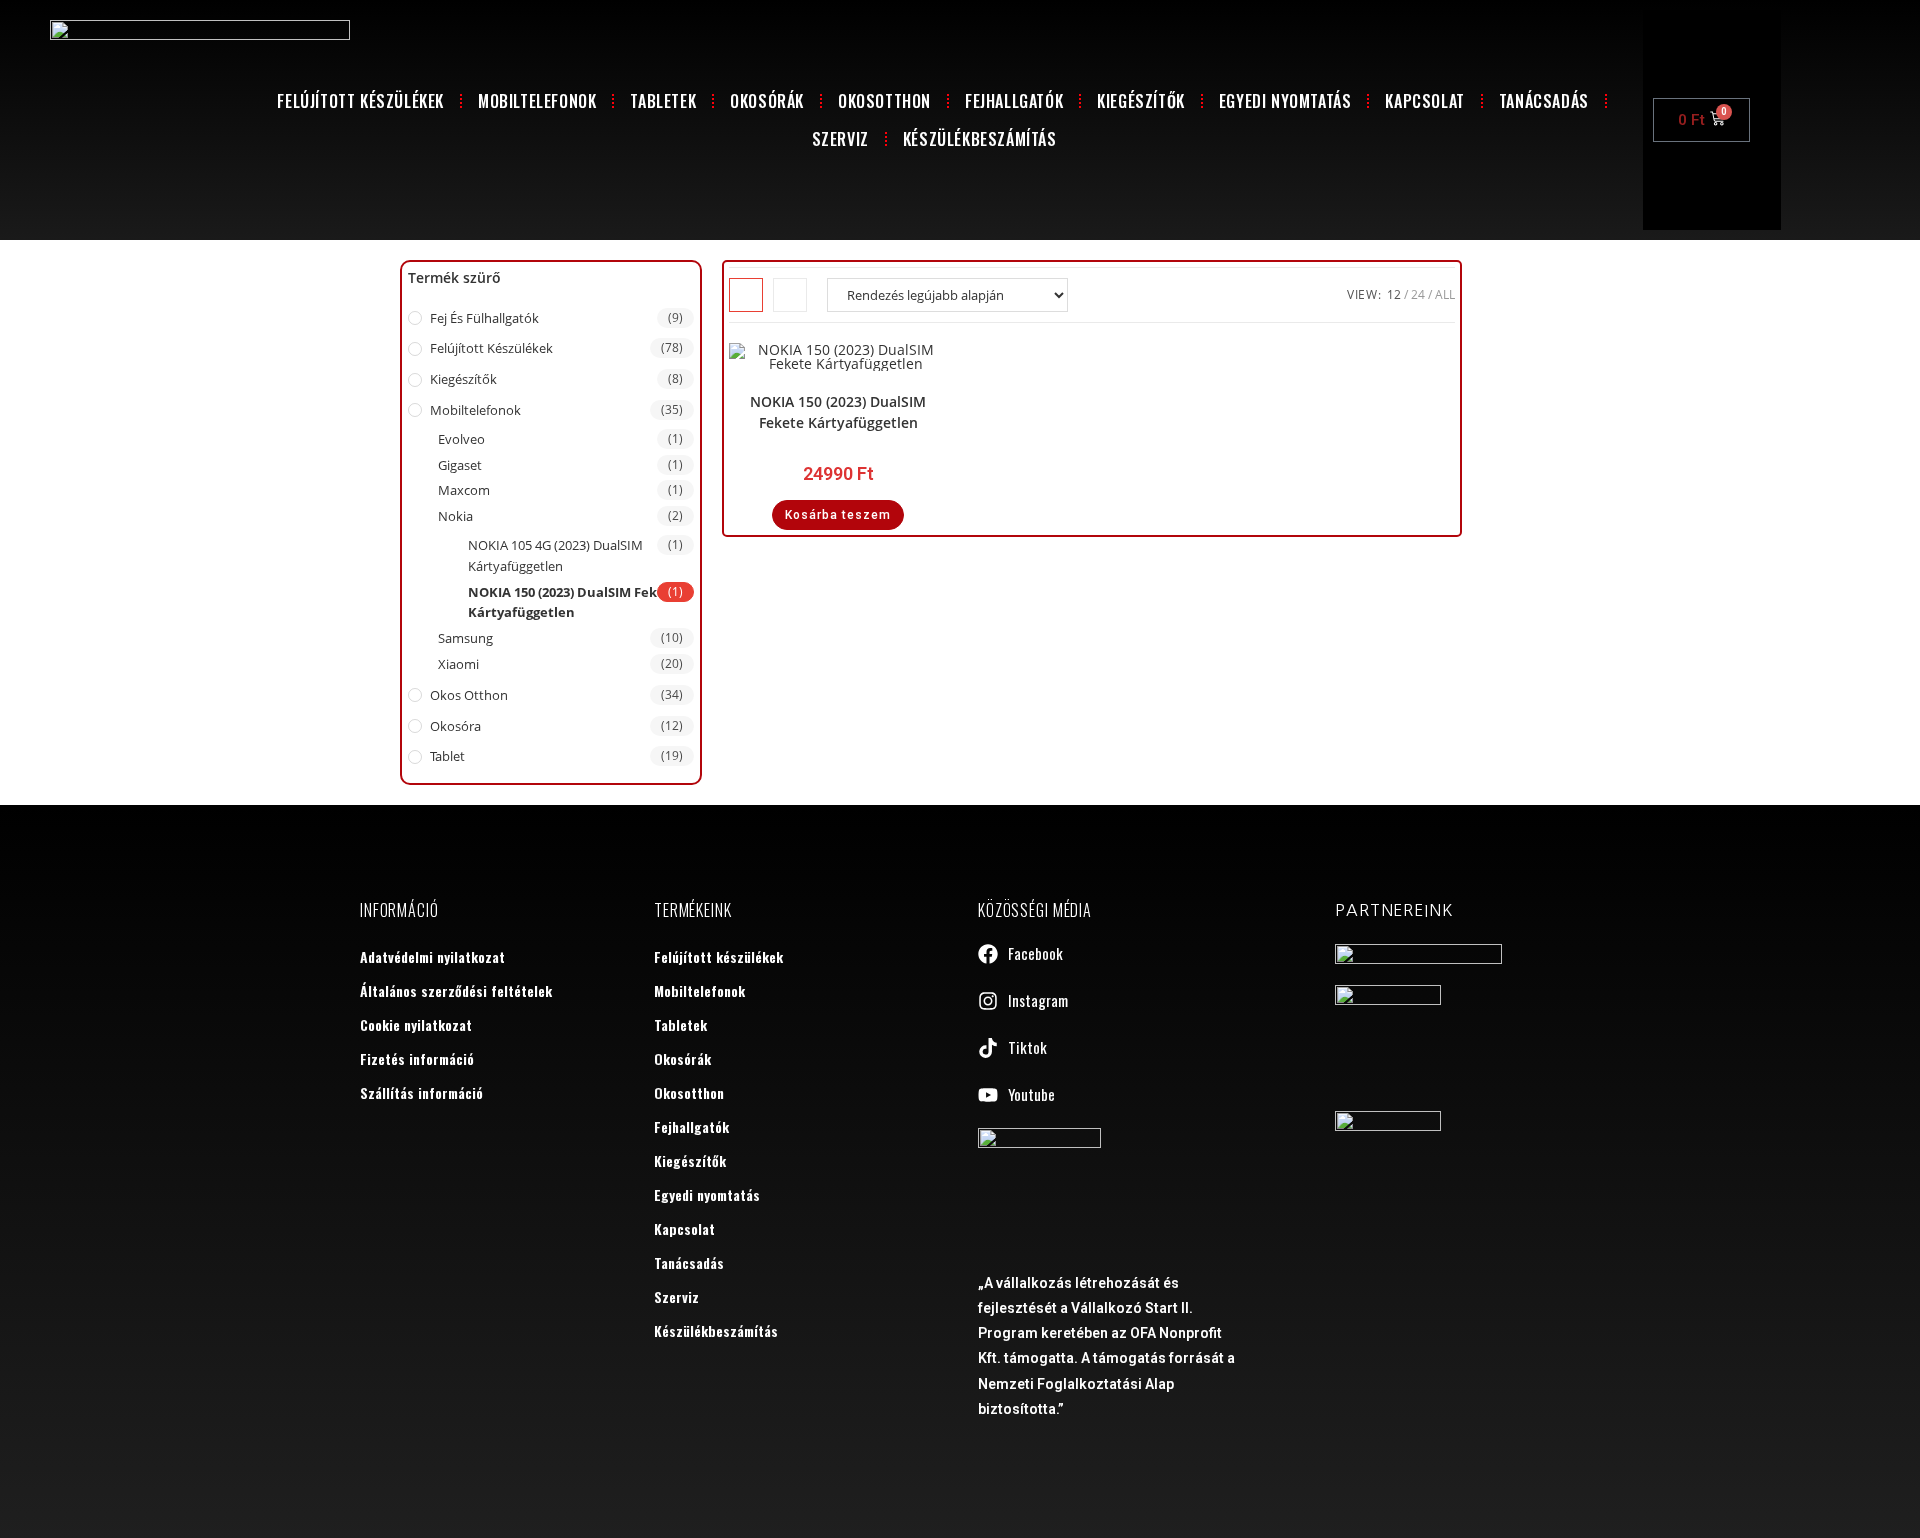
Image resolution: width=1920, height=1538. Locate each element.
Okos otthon (469, 695)
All (1445, 294)
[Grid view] (746, 295)
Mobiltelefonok (537, 101)
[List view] (790, 295)
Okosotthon (884, 101)
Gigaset (460, 465)
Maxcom (464, 490)
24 (1418, 294)
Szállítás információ (421, 1092)
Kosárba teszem (838, 515)
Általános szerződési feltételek (456, 990)
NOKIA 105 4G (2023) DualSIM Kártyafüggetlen (555, 555)
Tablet (447, 756)
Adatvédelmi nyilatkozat (432, 956)
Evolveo (461, 439)
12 (1394, 294)
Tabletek (663, 101)
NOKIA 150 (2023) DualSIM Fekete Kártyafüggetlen (573, 602)
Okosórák (767, 101)
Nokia (455, 516)
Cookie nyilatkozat (416, 1024)
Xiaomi (458, 664)
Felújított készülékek (360, 101)
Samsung (465, 638)
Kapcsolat (1424, 101)
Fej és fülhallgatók (484, 318)
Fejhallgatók (1014, 101)
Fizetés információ (417, 1058)
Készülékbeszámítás (980, 139)
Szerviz (840, 139)
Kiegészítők (1141, 101)
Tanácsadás (1544, 101)
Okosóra (455, 726)
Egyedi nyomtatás (1285, 101)
